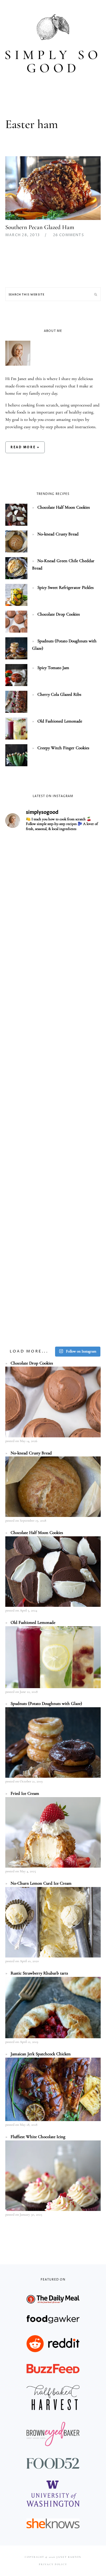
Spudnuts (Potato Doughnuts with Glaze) (46, 1703)
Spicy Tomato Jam (53, 668)
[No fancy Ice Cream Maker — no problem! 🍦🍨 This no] (53, 1090)
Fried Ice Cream (25, 1793)
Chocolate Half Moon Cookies (64, 507)
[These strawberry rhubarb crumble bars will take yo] (53, 921)
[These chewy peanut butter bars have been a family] (53, 1146)
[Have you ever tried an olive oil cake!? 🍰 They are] (53, 1315)
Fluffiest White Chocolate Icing (38, 2137)
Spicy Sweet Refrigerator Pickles (66, 587)
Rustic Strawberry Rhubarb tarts (39, 1973)
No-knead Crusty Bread (58, 534)
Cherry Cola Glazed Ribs (59, 694)
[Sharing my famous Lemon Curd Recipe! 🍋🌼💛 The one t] (53, 1259)
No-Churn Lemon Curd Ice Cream (41, 1883)
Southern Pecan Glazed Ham (40, 227)
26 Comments (68, 235)
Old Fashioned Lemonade (60, 721)
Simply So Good (53, 61)
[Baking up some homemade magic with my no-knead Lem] (53, 978)
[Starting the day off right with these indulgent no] (53, 1034)
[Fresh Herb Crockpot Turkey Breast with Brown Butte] (53, 865)
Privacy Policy (53, 2564)
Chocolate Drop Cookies (59, 614)
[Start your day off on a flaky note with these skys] (53, 1203)
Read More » (25, 447)
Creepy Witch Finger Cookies (63, 748)
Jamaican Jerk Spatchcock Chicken (41, 2054)
